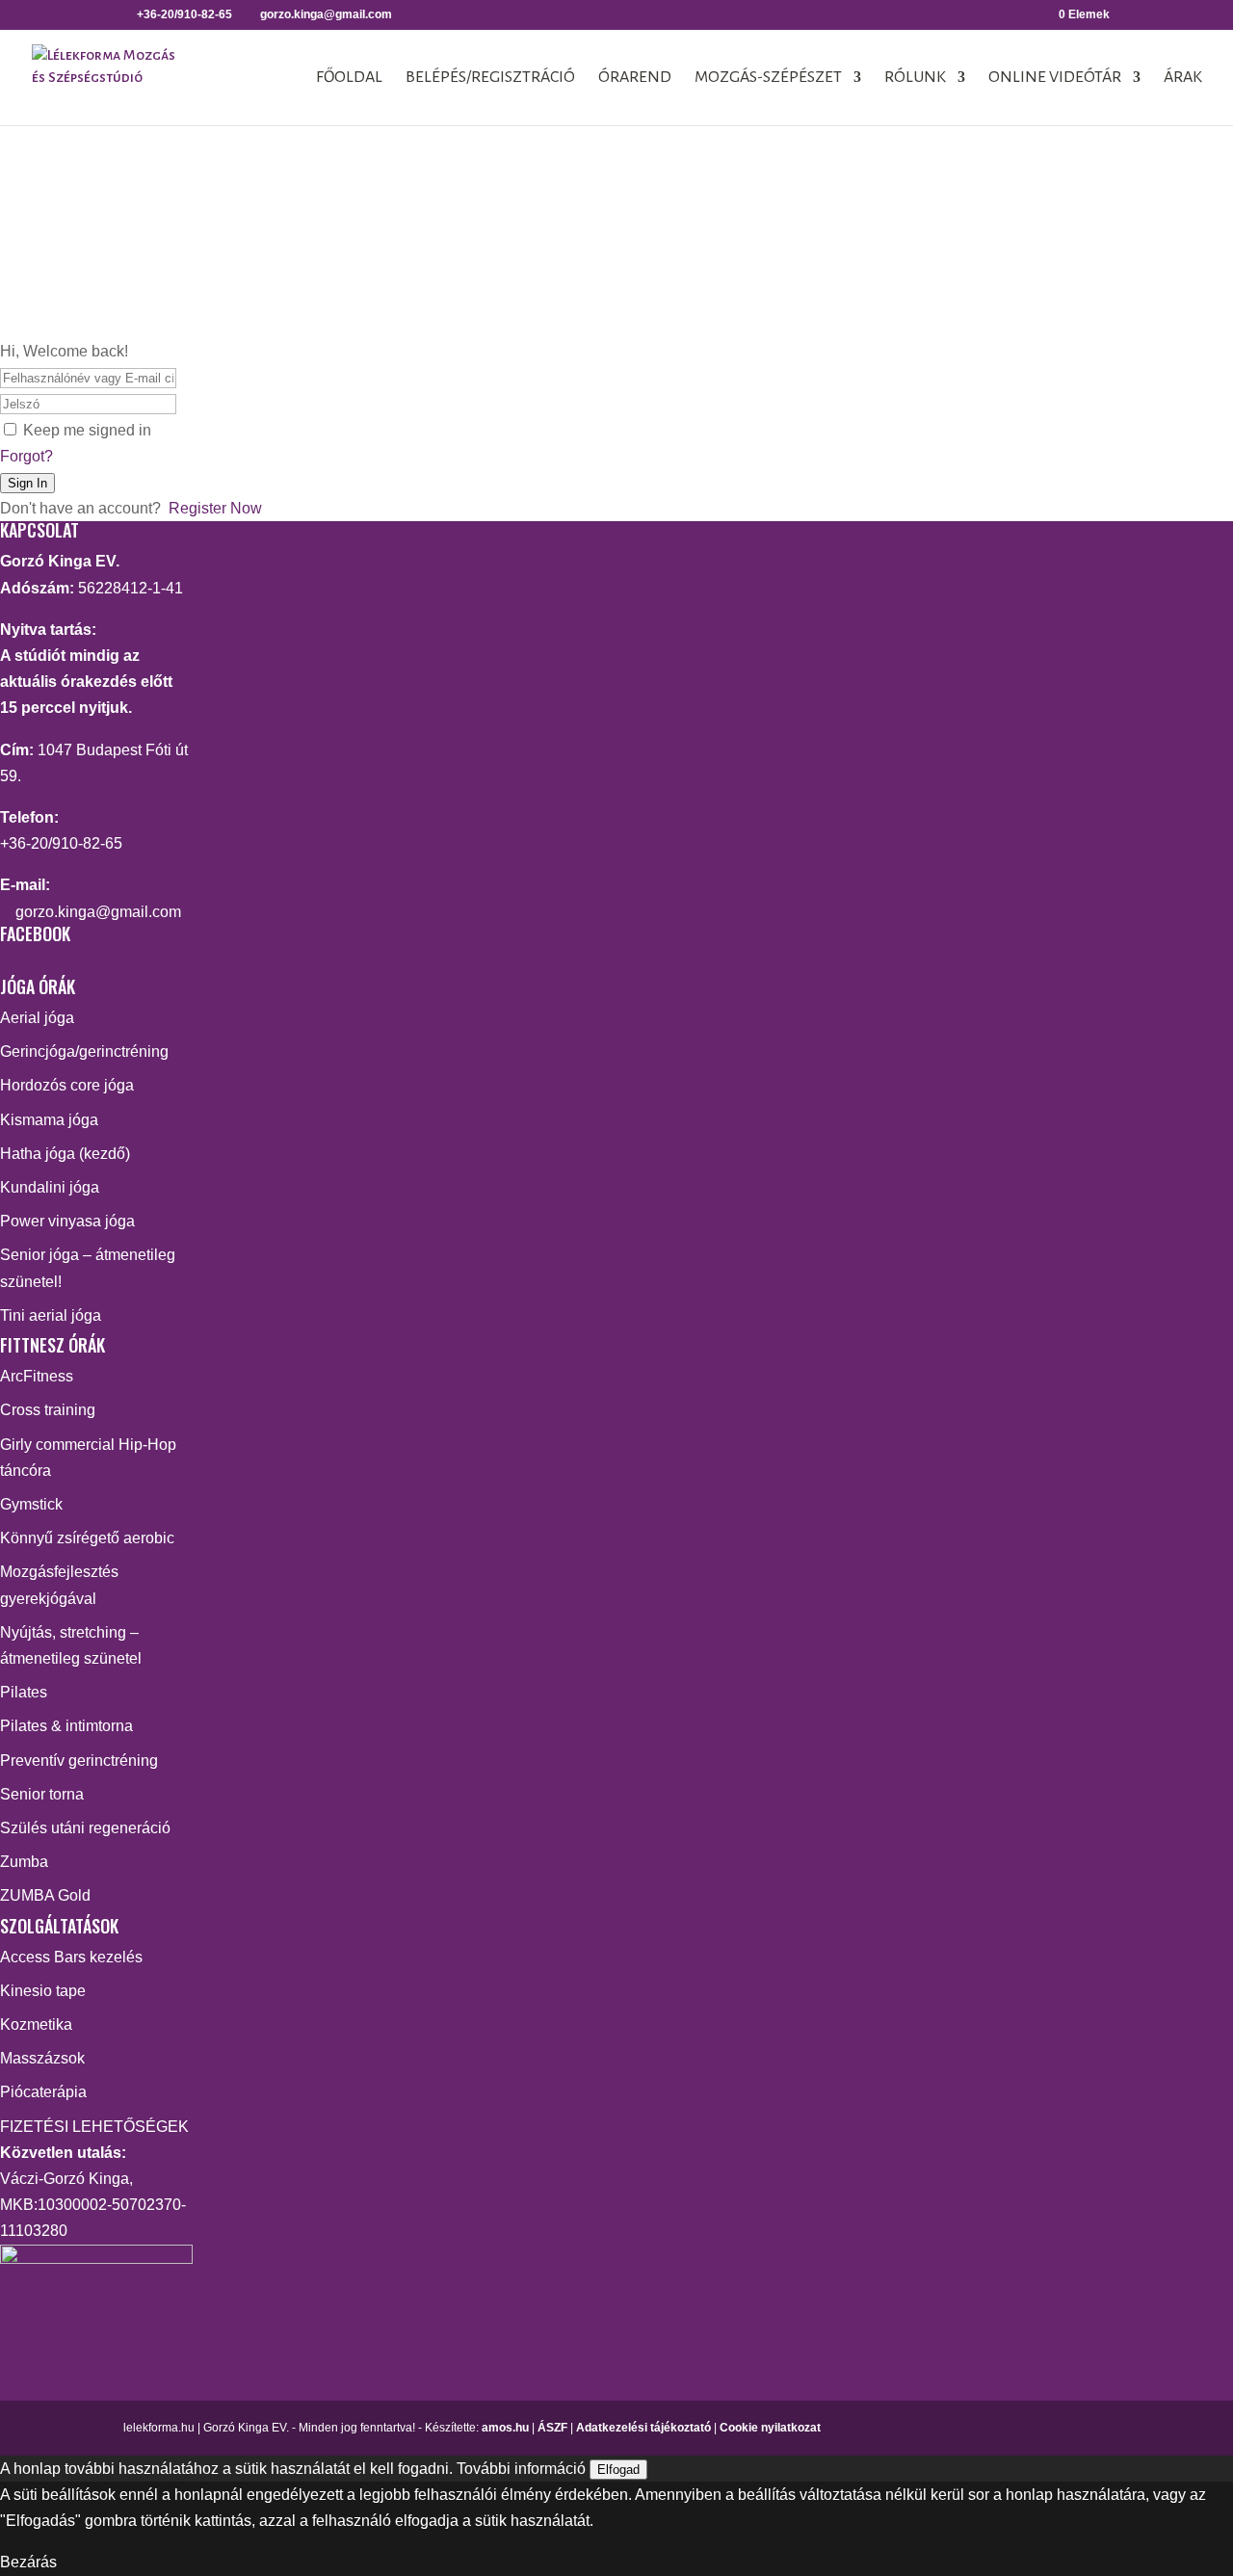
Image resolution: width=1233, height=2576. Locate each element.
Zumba (24, 1862)
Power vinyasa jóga (67, 1221)
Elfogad (618, 2470)
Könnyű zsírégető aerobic (87, 1538)
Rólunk (915, 78)
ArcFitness (37, 1376)
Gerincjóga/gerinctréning (84, 1051)
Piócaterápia (43, 2092)
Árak (1183, 78)
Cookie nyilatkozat (770, 2428)
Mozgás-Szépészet (768, 78)
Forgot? (26, 456)
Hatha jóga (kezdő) (65, 1154)
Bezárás (28, 2562)
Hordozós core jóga (67, 1085)
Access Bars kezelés (71, 1957)
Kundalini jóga (50, 1187)
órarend (635, 78)
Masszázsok (42, 2058)
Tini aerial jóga (51, 1315)
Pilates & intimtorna (66, 1726)
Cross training (48, 1410)
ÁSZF (552, 2428)
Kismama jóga (49, 1120)
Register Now (215, 508)
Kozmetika (36, 2024)
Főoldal (349, 78)
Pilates (24, 1692)
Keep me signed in (87, 430)
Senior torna (42, 1794)
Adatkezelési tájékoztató (643, 2428)
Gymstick (31, 1504)
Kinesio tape (43, 1991)
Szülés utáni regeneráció (85, 1828)
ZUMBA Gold (45, 1895)
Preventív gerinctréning (79, 1761)
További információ (521, 2469)
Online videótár (1055, 78)
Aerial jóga (37, 1018)
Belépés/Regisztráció (490, 78)
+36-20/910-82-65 (61, 843)
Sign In (27, 483)
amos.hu (505, 2428)
